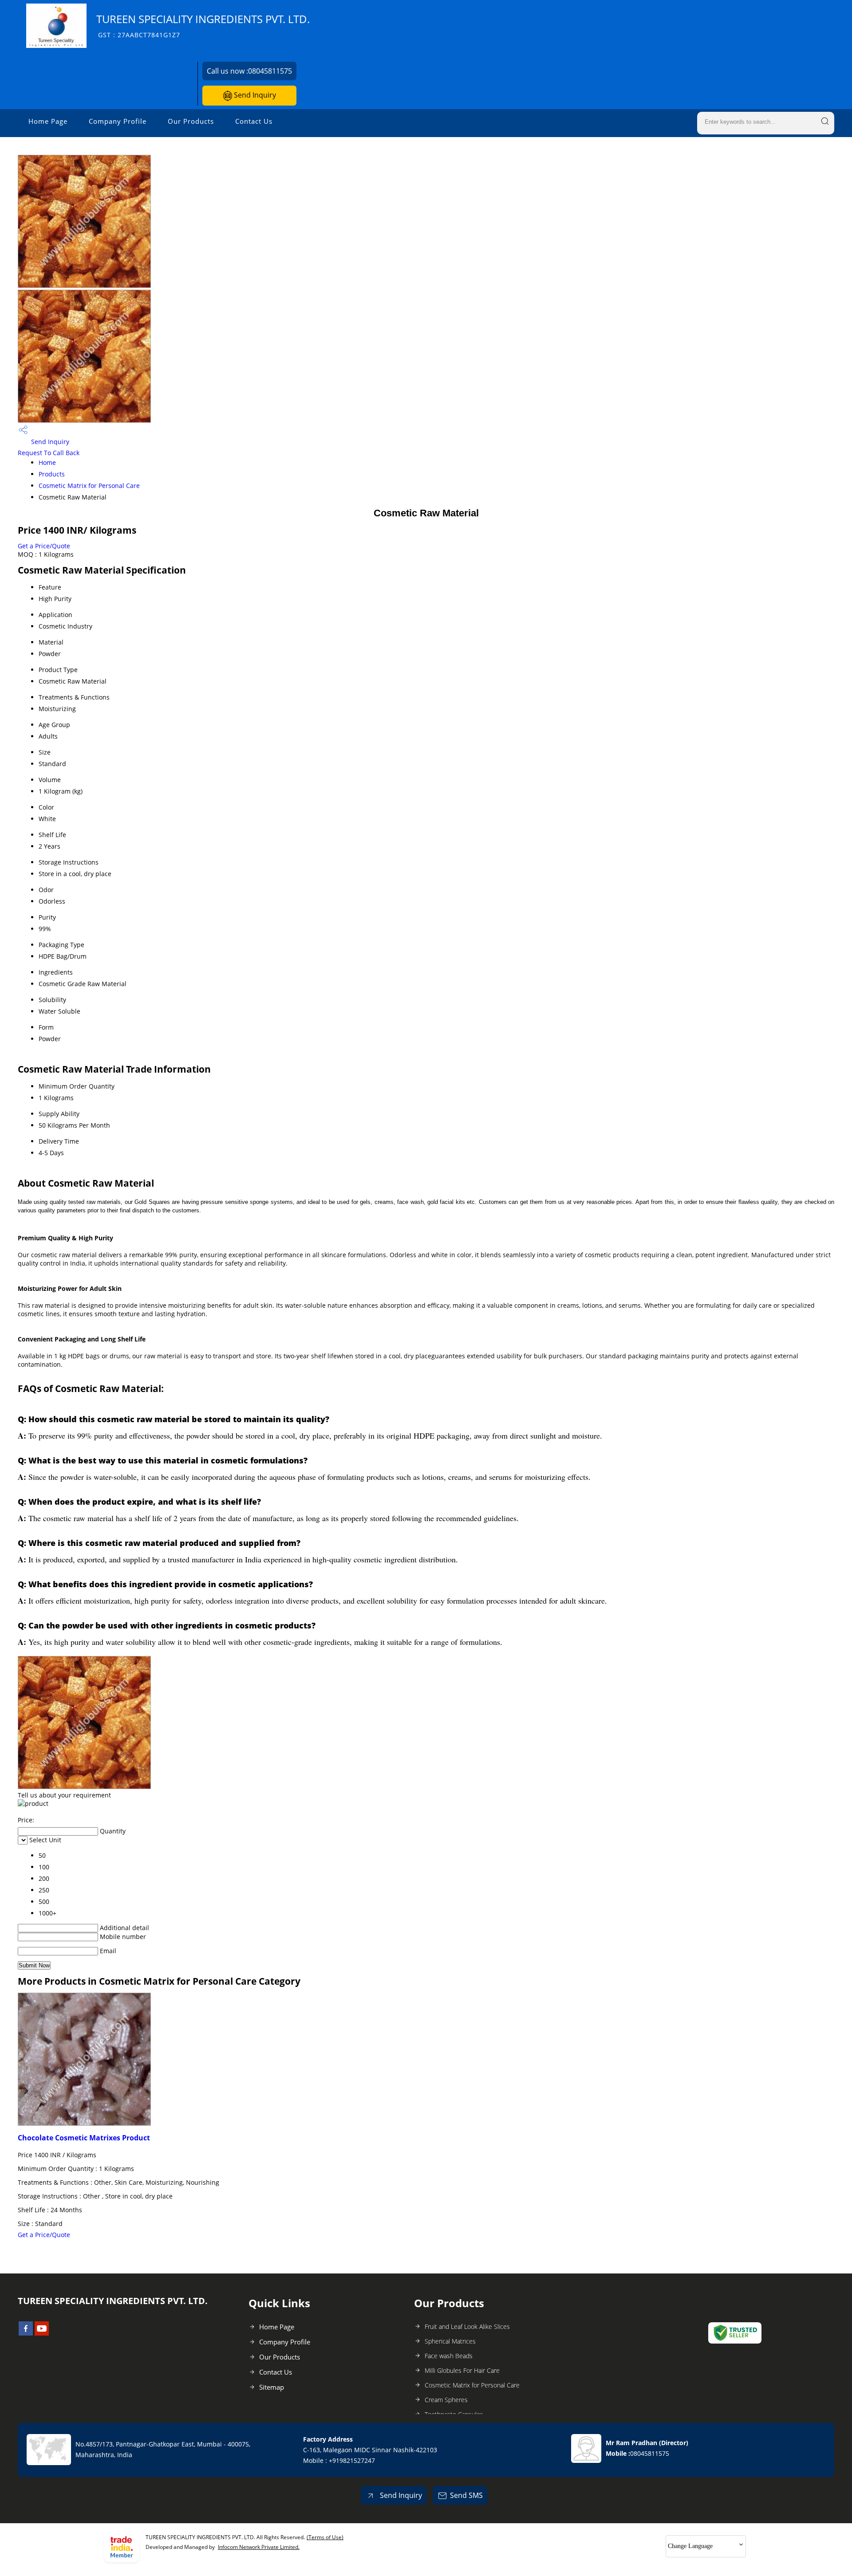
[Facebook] (26, 2333)
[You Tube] (42, 2333)
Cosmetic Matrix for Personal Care (89, 486)
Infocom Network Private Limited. (259, 2547)
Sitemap (272, 2387)
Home (47, 462)
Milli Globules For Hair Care (462, 2370)
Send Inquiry (254, 95)
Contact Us (254, 121)
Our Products (191, 121)
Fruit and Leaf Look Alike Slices (467, 2326)
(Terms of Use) (325, 2537)
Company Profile (118, 121)
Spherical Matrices (450, 2341)
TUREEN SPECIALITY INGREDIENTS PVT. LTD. (203, 26)
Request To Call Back (49, 453)
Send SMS (466, 2495)
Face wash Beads (449, 2356)
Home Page (48, 121)
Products (52, 474)
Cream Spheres (446, 2400)
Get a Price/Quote (44, 546)
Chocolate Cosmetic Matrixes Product (84, 2138)
